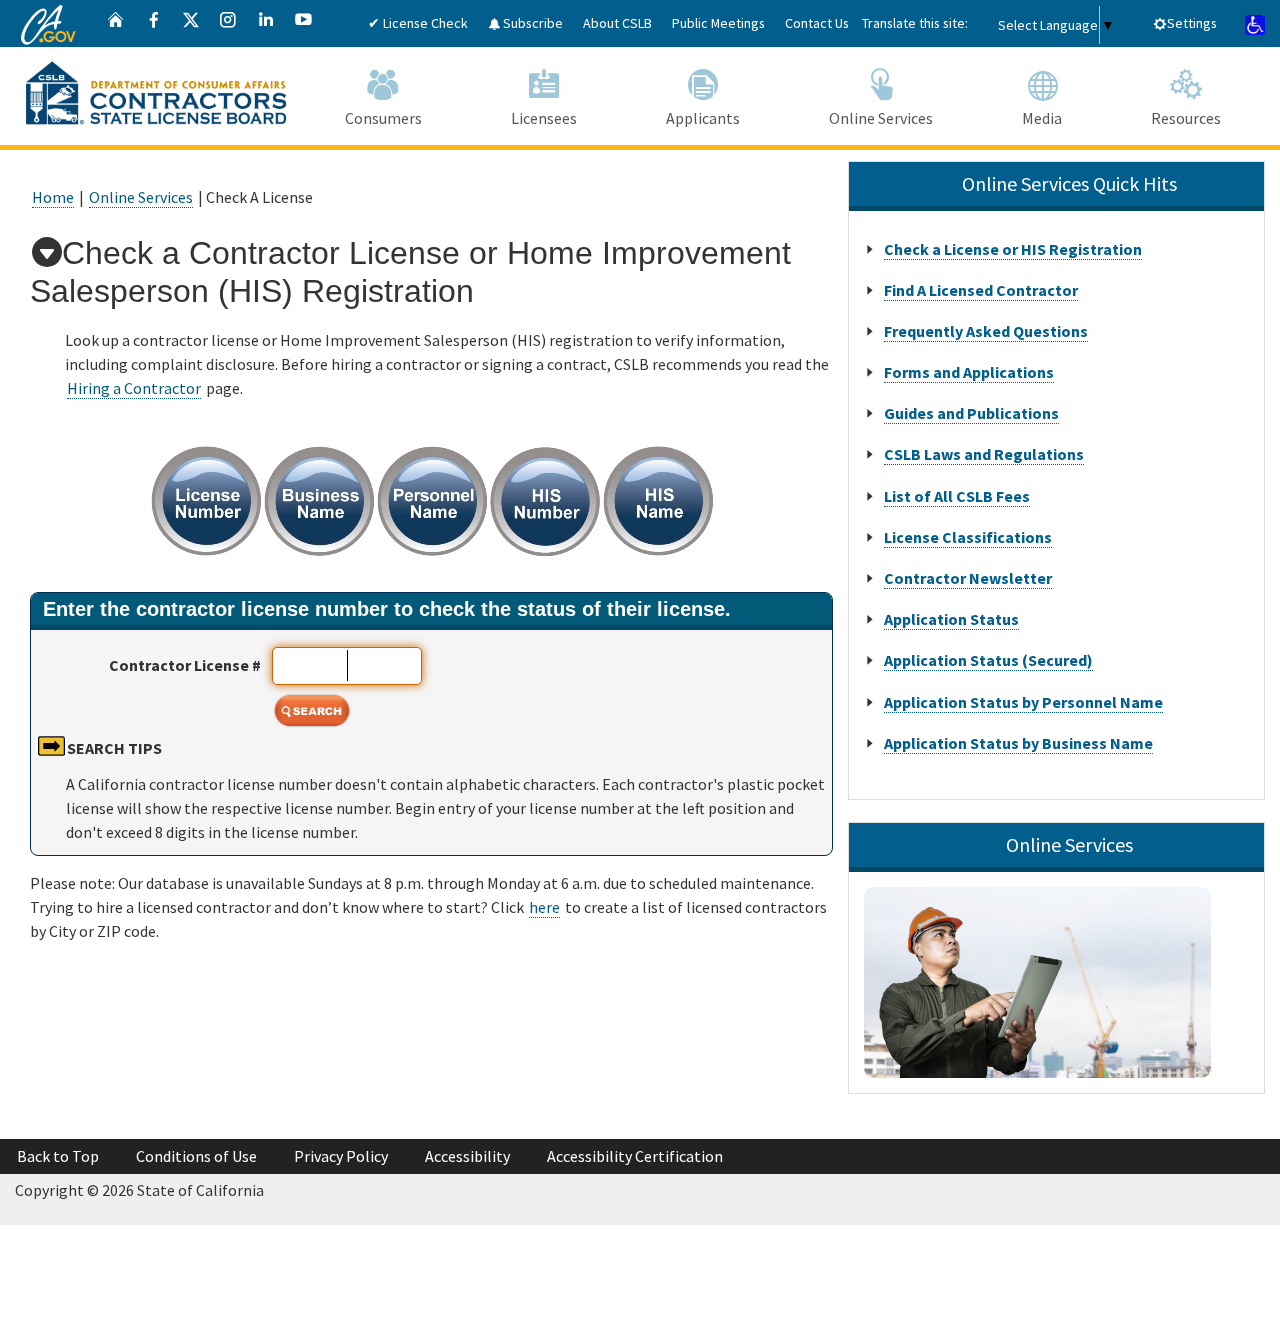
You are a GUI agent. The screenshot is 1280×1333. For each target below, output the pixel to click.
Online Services (881, 118)
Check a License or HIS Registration (1013, 249)
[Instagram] (228, 23)
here (544, 907)
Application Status (951, 619)
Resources (1186, 118)
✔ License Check (418, 23)
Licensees (544, 118)
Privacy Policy (341, 1156)
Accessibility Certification (635, 1156)
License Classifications (968, 537)
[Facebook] (154, 23)
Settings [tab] (1192, 23)
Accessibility (467, 1156)
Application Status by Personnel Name (1023, 702)
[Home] (116, 23)
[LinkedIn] (266, 23)
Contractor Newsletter (968, 578)
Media (1042, 118)
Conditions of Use (196, 1156)
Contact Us (817, 23)
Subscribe (531, 23)
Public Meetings (718, 23)
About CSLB (617, 23)
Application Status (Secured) (988, 660)
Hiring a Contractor (134, 388)
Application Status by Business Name (1018, 743)
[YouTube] (304, 23)
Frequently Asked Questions (986, 331)
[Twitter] (191, 23)
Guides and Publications (971, 413)
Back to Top (58, 1156)
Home (53, 197)
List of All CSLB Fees (957, 496)
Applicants (703, 118)
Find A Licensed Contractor (981, 290)
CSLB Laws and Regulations (984, 454)
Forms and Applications (969, 372)
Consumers (383, 118)
